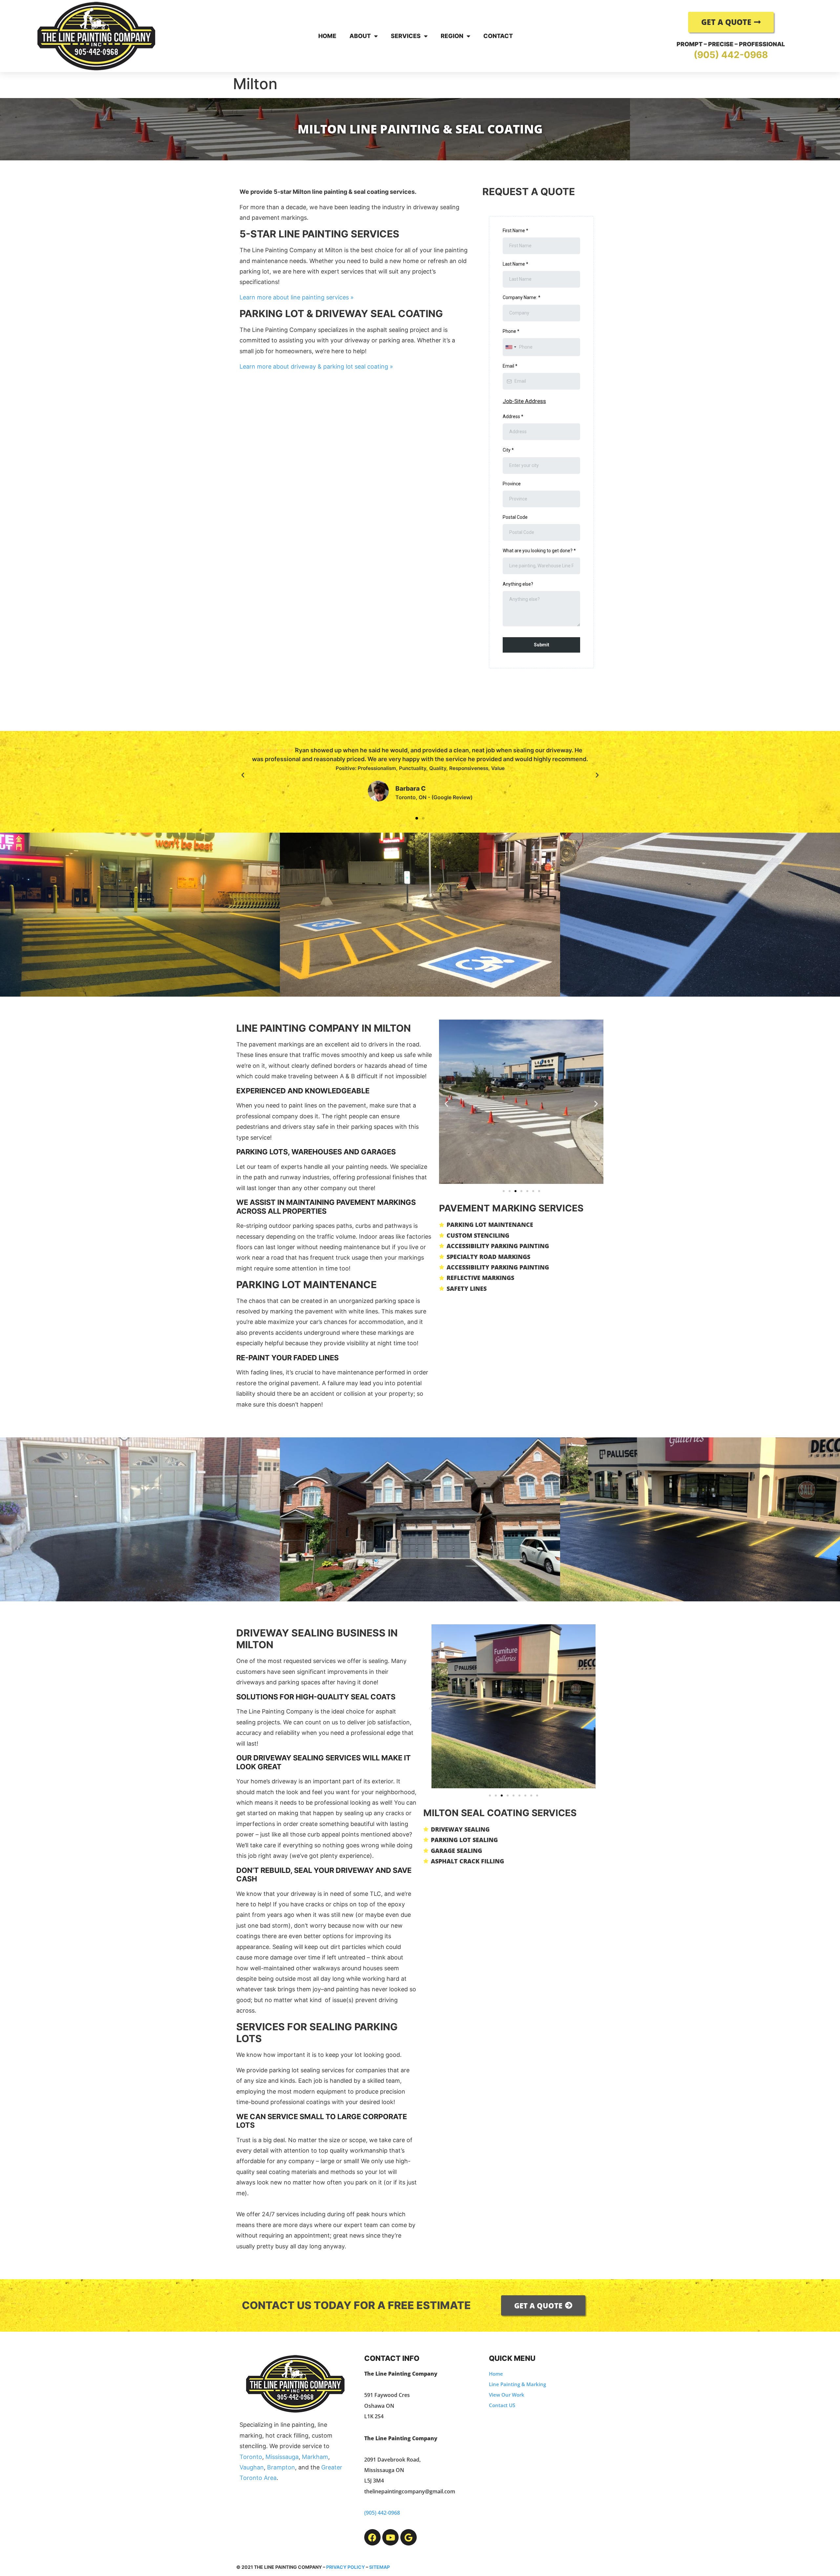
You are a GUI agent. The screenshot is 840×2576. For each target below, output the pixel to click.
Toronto (251, 2457)
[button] (243, 775)
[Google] (409, 2537)
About (360, 36)
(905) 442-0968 (731, 55)
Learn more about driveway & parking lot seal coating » (316, 366)
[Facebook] (372, 2537)
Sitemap (379, 2567)
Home (327, 36)
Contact (498, 36)
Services (406, 36)
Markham (315, 2457)
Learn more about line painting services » (297, 297)
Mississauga (282, 2457)
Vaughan (252, 2467)
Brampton (281, 2467)
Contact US (502, 2405)
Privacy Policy (346, 2567)
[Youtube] (390, 2537)
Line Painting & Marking (517, 2384)
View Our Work (507, 2395)
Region (452, 36)
